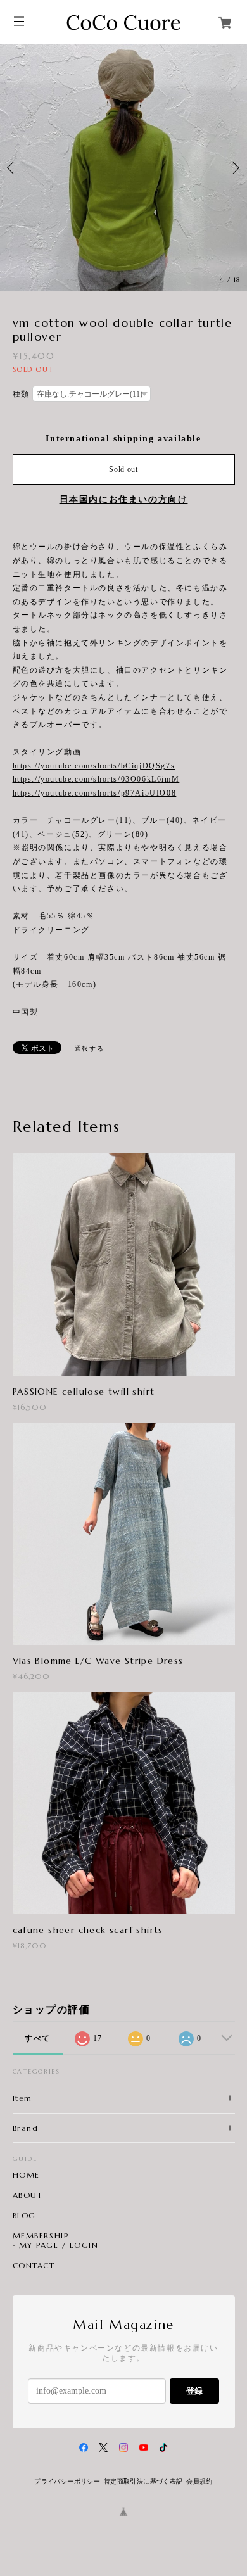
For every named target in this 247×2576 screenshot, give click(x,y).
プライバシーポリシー (67, 2481)
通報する (89, 1049)
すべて (38, 2038)
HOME (26, 2175)
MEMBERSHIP (41, 2236)
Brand (26, 2128)
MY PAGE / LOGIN (59, 2245)
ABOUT (28, 2195)
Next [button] (234, 168)
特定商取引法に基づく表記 (143, 2481)
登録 (194, 2391)
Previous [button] (13, 168)
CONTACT (34, 2266)
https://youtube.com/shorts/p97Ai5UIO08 (95, 793)
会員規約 (199, 2481)
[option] (123, 168)
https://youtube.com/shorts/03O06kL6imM (96, 779)
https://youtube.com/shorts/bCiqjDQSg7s (94, 766)
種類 (21, 394)
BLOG (24, 2216)
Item (22, 2098)
